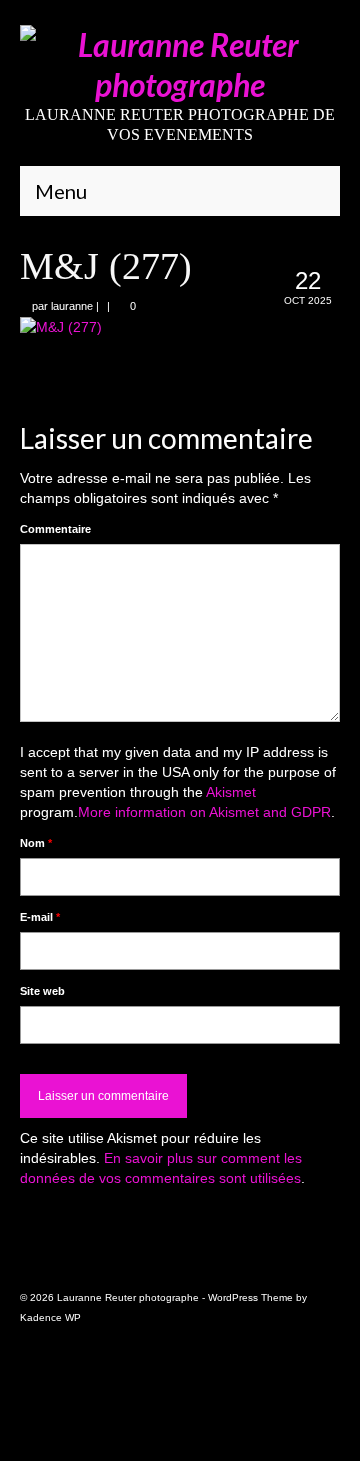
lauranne (72, 306)
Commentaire (55, 529)
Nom (36, 843)
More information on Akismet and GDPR (204, 812)
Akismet (231, 792)
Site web (42, 991)
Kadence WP (50, 1317)
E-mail (40, 917)
